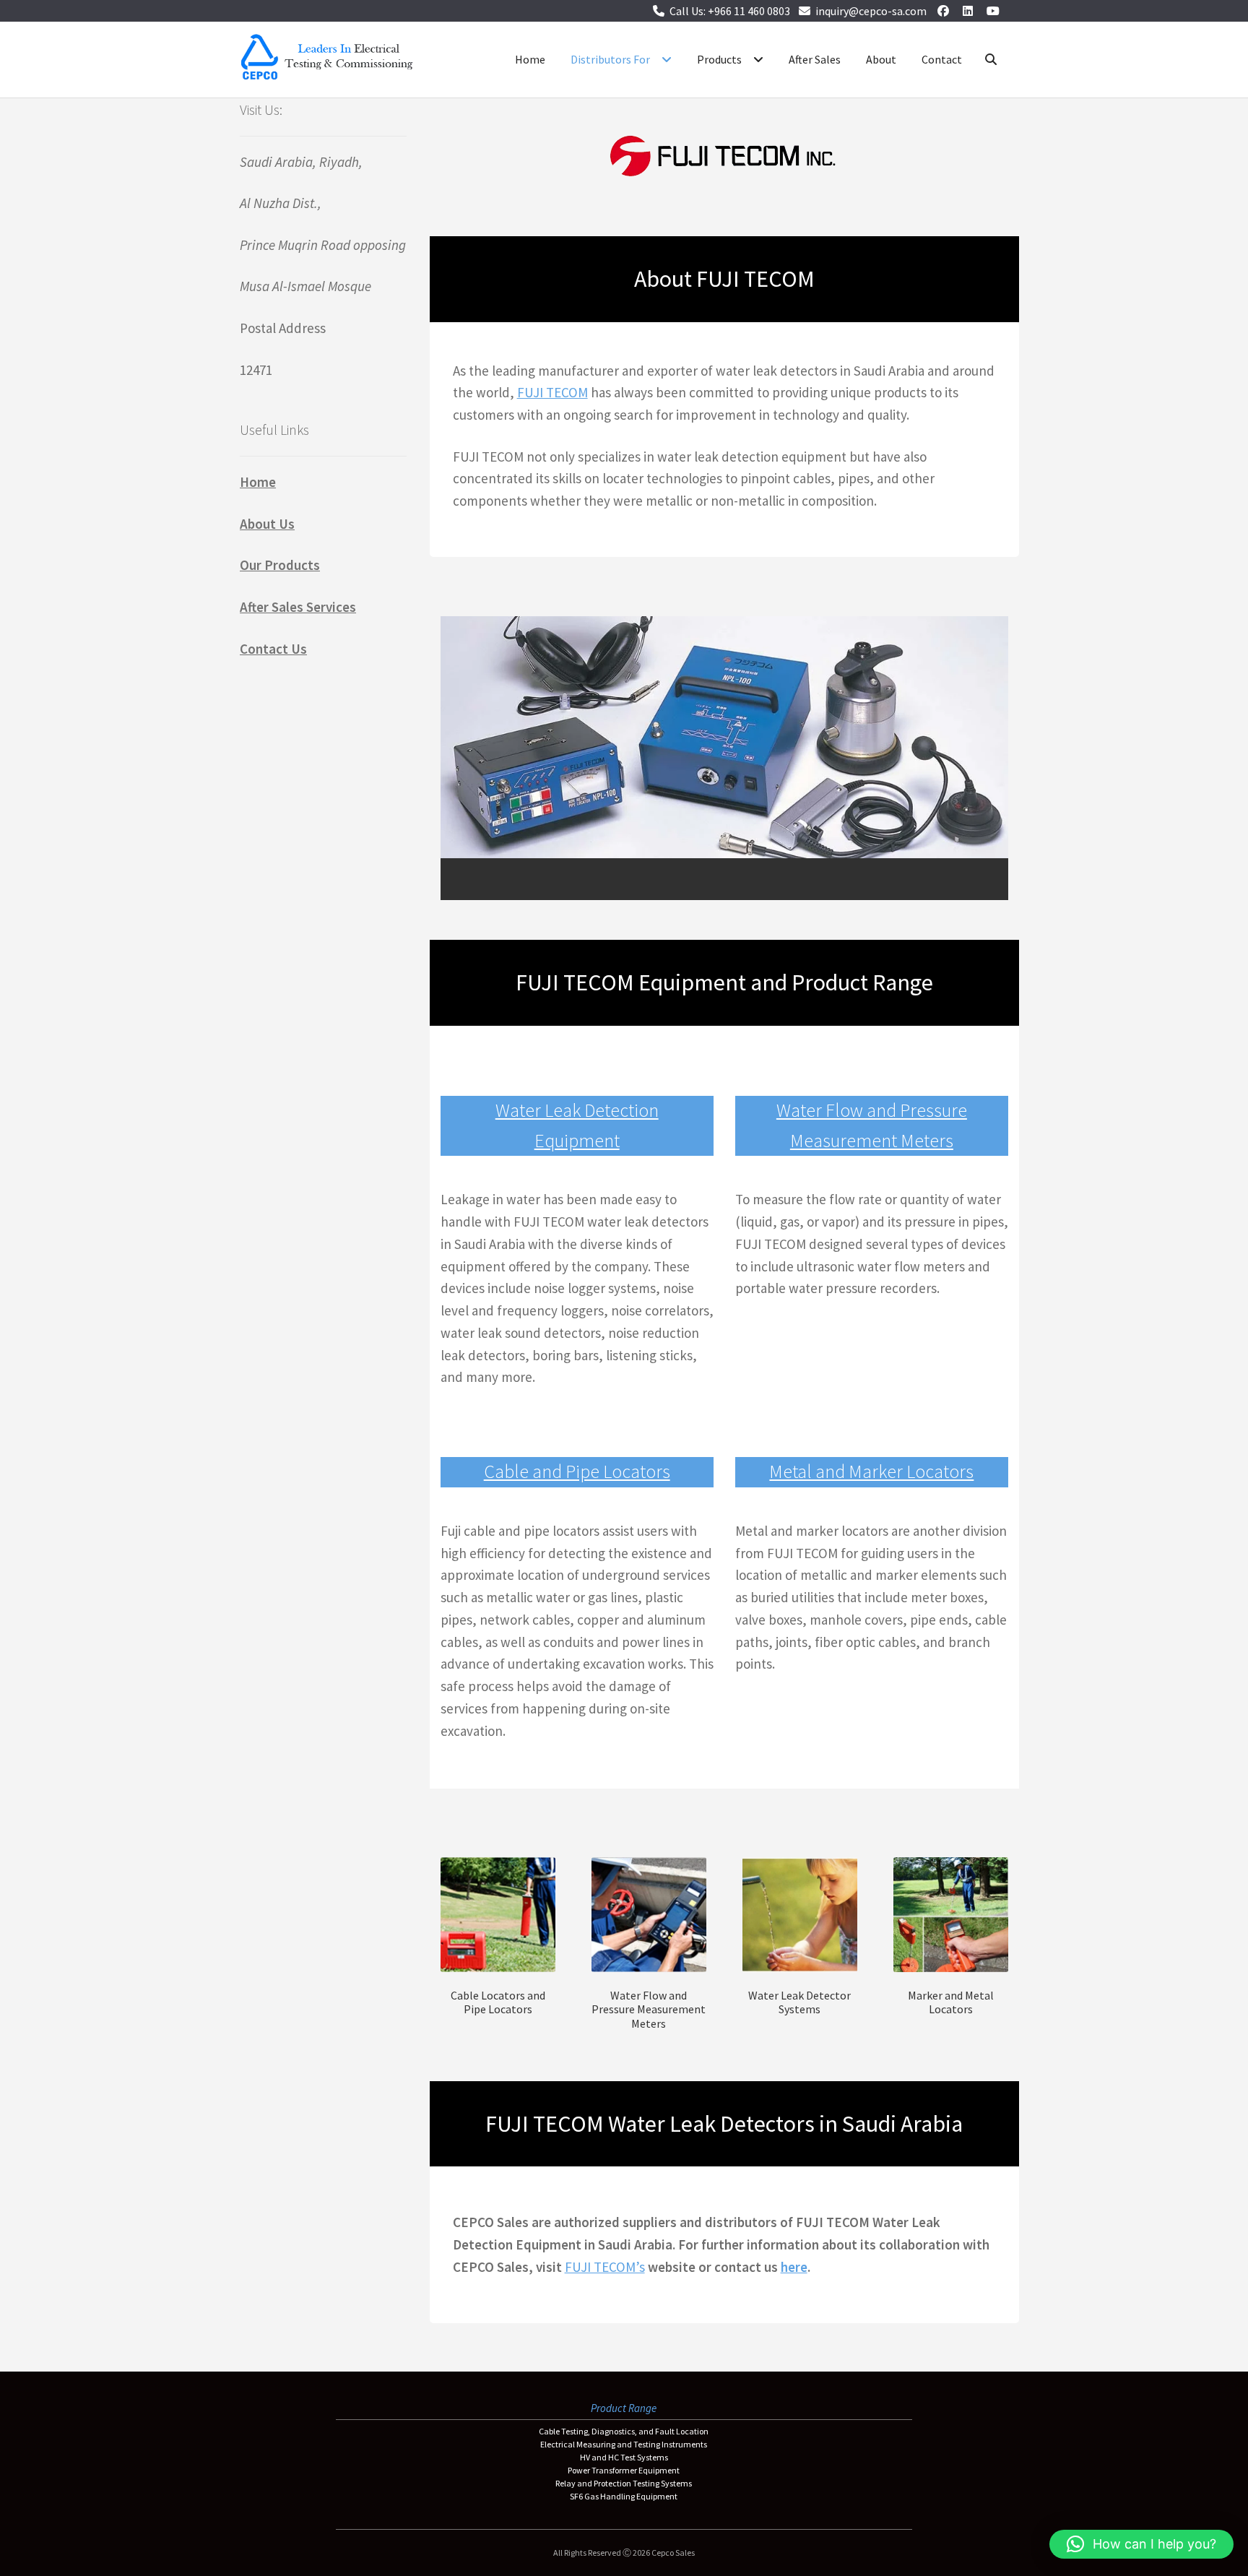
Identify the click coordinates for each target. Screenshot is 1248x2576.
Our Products (280, 565)
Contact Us (273, 649)
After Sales (815, 59)
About (881, 59)
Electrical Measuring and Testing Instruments (624, 2444)
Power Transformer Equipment (624, 2470)
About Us (267, 524)
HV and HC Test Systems (624, 2457)
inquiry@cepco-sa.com (871, 11)
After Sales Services (298, 607)
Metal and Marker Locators (871, 1471)
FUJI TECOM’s (605, 2267)
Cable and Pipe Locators (577, 1471)
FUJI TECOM (552, 392)
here (794, 2267)
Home (530, 59)
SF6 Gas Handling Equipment (624, 2496)
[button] (1141, 2544)
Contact (942, 59)
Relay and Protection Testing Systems (624, 2483)
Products (719, 59)
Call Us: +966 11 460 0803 (730, 11)
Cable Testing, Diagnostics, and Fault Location (624, 2431)
